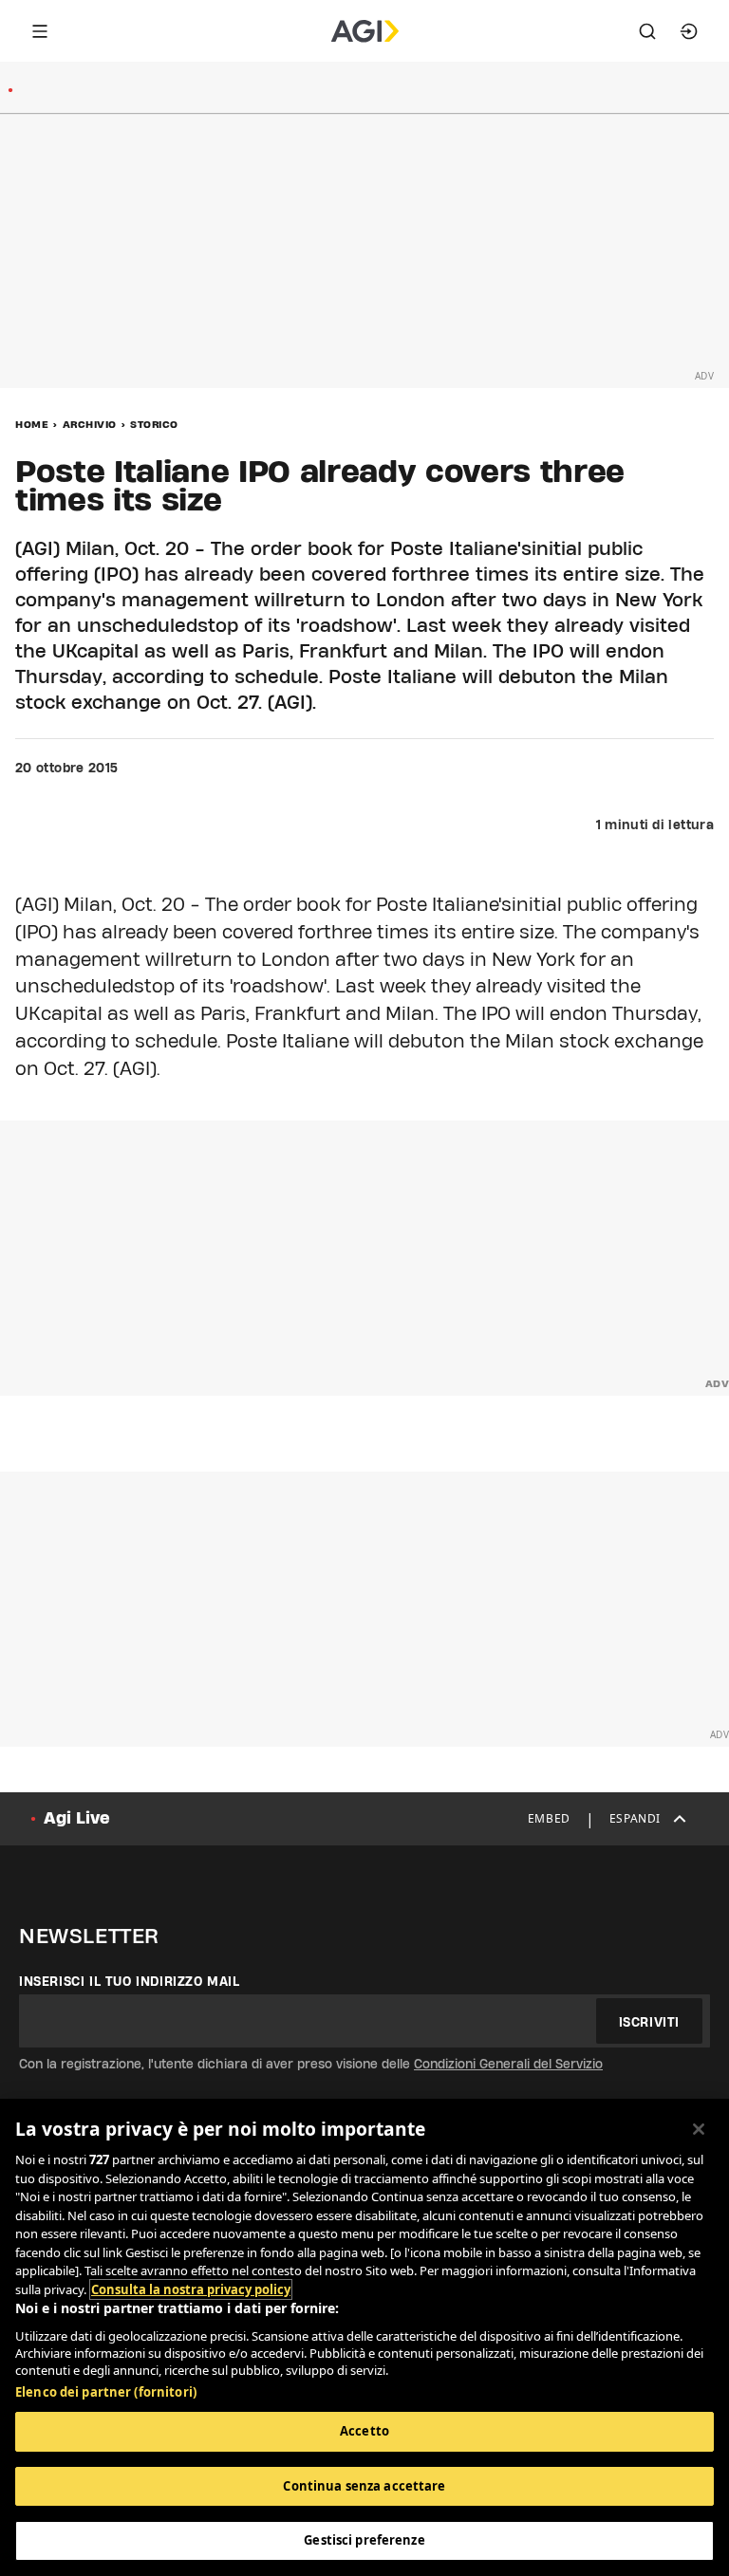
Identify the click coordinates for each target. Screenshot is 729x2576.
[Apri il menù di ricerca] (647, 31)
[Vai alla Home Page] (365, 31)
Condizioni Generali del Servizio (508, 2064)
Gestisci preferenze (364, 2540)
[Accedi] (689, 31)
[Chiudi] (699, 2129)
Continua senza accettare (364, 2486)
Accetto (364, 2431)
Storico (154, 424)
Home (32, 424)
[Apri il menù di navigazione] (40, 31)
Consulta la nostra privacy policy (191, 2289)
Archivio (90, 424)
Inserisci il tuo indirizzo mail (130, 1981)
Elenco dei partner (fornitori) (106, 2392)
